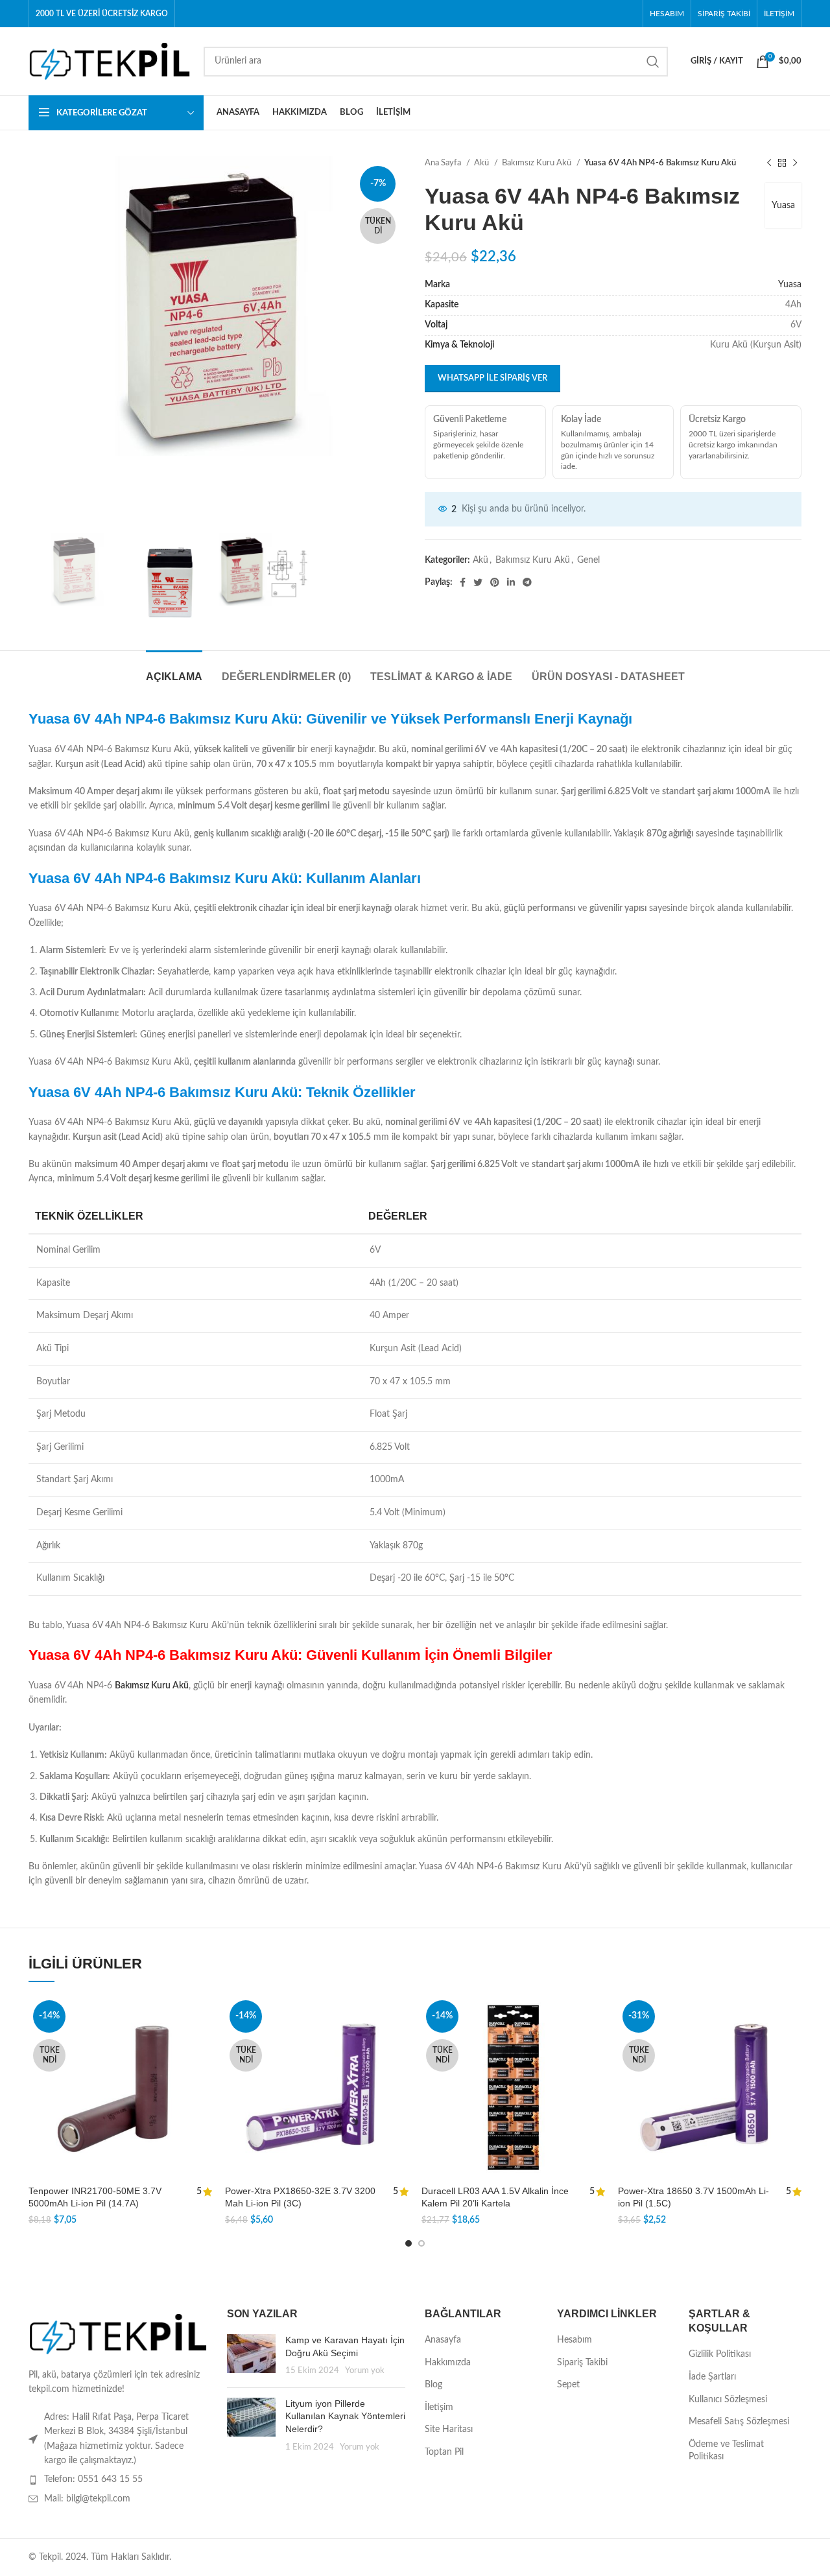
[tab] (174, 670)
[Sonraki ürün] (795, 163)
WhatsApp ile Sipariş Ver (492, 378)
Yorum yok (365, 2370)
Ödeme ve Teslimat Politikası (726, 2451)
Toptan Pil (444, 2452)
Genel (588, 560)
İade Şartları (712, 2377)
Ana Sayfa (444, 163)
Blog (433, 2385)
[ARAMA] (653, 62)
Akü (482, 163)
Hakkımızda (448, 2363)
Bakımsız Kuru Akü (538, 163)
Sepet (568, 2385)
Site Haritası (449, 2429)
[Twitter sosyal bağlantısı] (478, 582)
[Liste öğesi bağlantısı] (118, 2479)
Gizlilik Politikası (720, 2354)
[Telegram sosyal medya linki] (527, 582)
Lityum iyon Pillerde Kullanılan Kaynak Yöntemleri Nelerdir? (345, 2416)
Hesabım (575, 2340)
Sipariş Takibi (582, 2363)
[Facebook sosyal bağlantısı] (463, 582)
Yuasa (783, 206)
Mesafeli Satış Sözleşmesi (739, 2422)
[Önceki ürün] (769, 163)
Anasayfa (443, 2340)
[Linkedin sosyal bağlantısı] (511, 582)
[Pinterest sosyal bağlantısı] (495, 582)
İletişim (439, 2407)
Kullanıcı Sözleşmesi (728, 2400)
